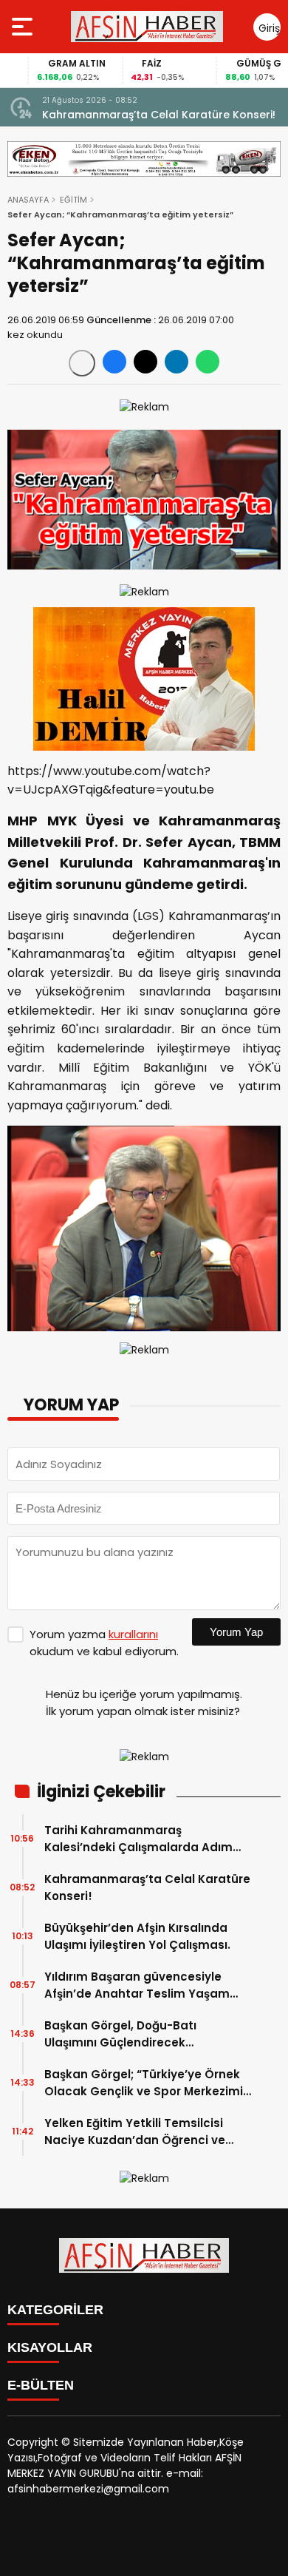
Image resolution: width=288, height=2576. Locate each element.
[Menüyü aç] (24, 27)
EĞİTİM (73, 200)
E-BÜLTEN (41, 2385)
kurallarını (133, 1634)
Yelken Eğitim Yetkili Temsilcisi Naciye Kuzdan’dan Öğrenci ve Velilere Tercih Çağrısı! (135, 2132)
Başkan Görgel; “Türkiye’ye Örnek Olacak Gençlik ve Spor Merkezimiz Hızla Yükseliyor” (147, 2083)
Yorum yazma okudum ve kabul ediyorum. (104, 1643)
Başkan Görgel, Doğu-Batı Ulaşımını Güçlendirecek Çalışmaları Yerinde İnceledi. (128, 2034)
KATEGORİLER (55, 2310)
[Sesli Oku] (82, 363)
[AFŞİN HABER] (147, 27)
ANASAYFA (28, 200)
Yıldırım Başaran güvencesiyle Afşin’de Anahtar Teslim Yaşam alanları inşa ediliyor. (137, 1985)
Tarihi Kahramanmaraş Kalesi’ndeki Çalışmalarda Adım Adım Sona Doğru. (138, 1839)
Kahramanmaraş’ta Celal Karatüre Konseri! (159, 115)
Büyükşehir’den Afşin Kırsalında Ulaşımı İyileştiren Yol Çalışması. (137, 1936)
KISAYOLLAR (50, 2347)
